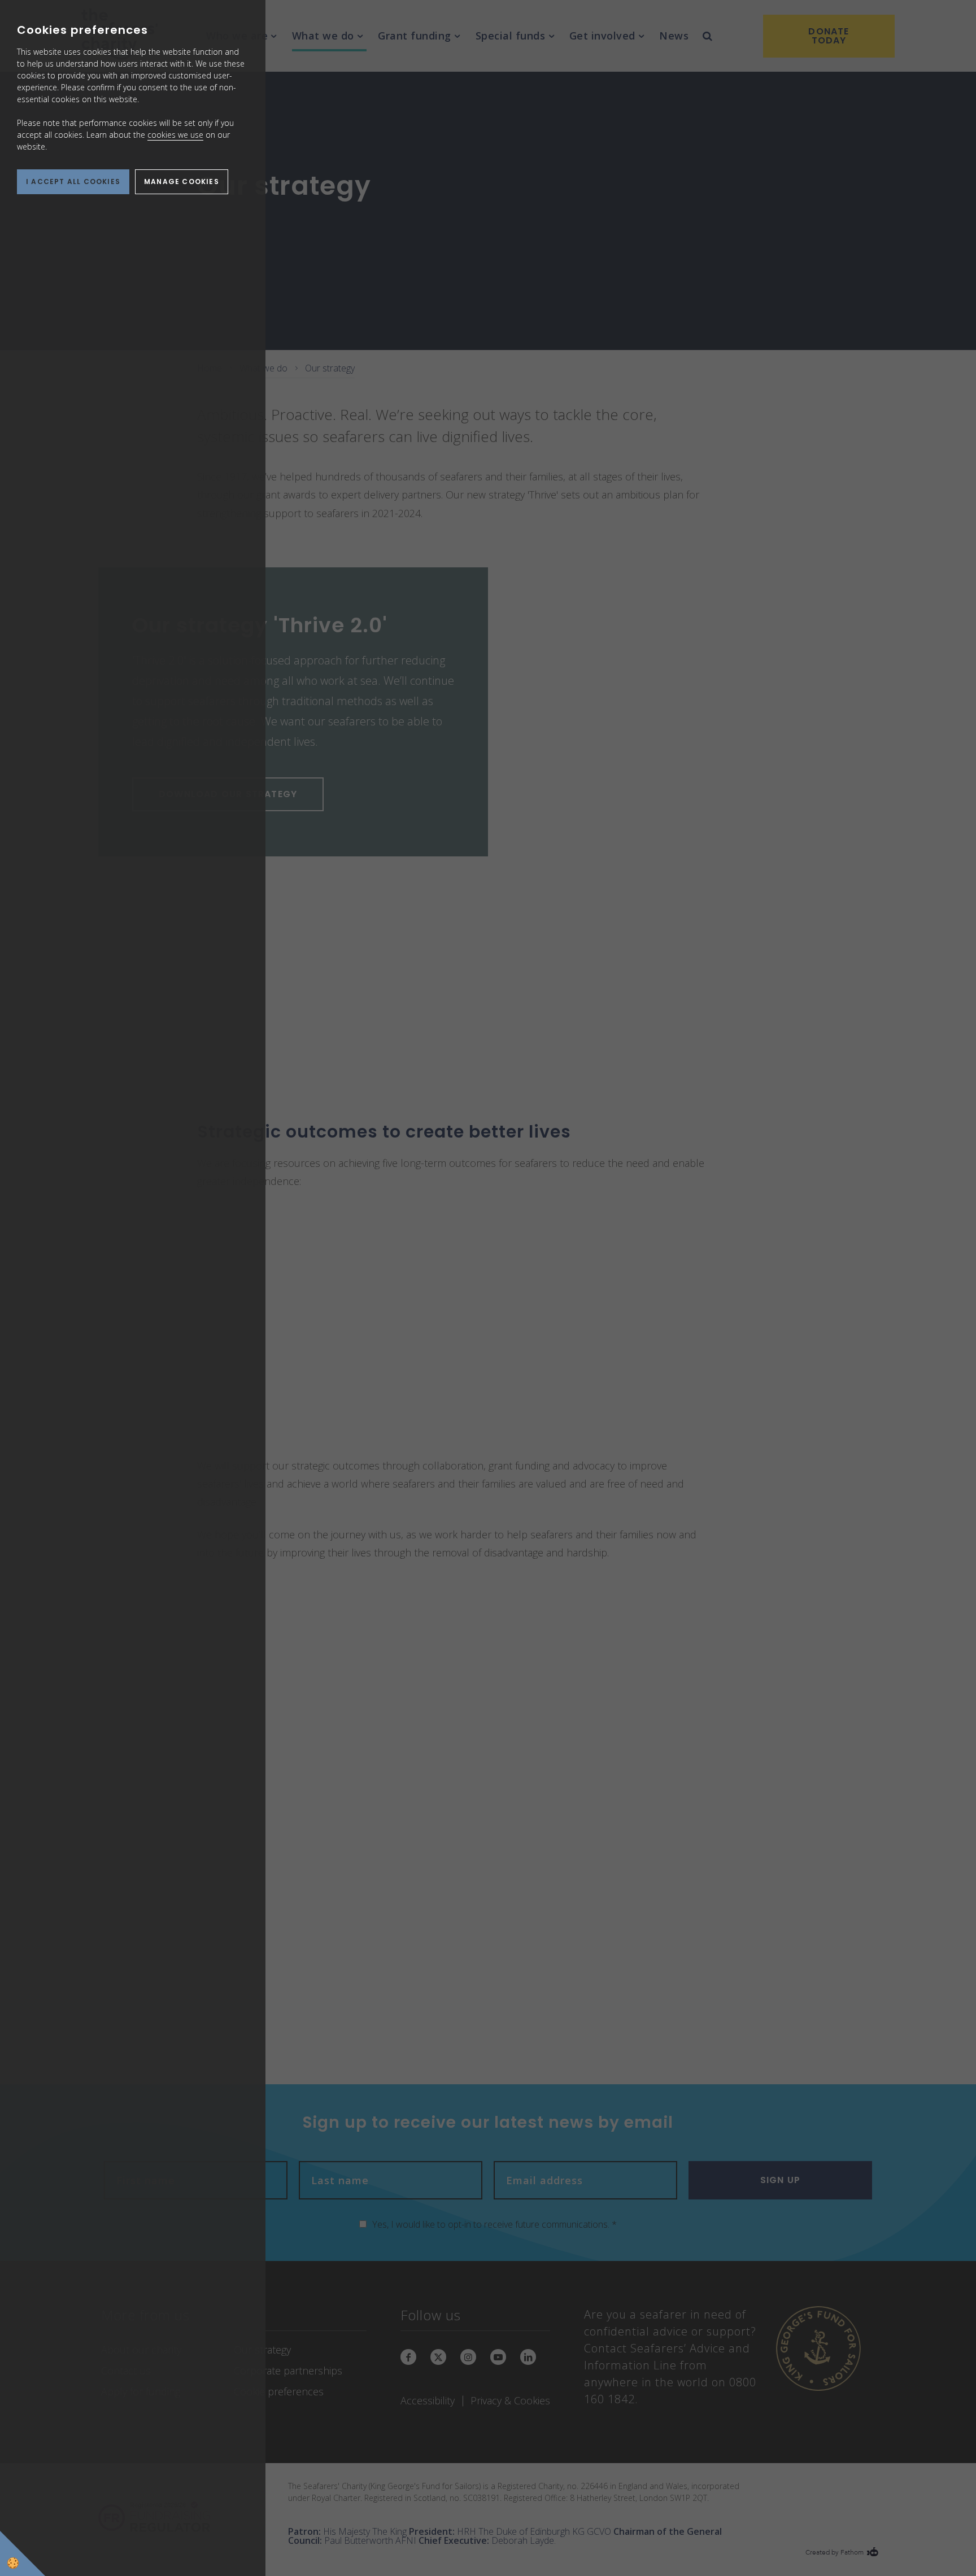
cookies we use (175, 135)
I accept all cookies (73, 181)
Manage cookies (182, 181)
